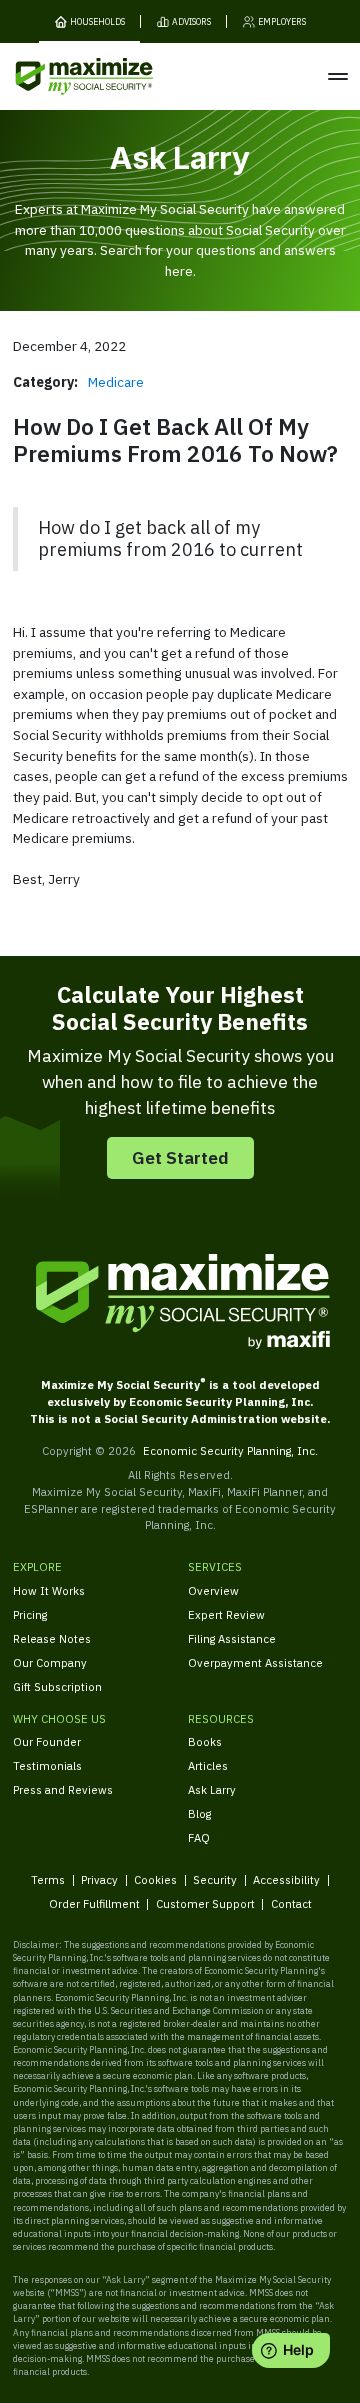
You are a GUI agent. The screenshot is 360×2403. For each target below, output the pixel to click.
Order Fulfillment (94, 1903)
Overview (213, 1590)
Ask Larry (212, 1789)
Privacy (99, 1879)
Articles (208, 1765)
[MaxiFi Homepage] (58, 76)
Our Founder (47, 1741)
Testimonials (47, 1765)
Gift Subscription (57, 1686)
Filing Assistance (232, 1638)
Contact (291, 1903)
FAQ (199, 1837)
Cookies (155, 1879)
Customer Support (205, 1903)
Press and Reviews (63, 1789)
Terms (48, 1879)
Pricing (30, 1614)
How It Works (49, 1590)
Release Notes (52, 1638)
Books (205, 1741)
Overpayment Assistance (255, 1662)
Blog (199, 1813)
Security (215, 1879)
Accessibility (286, 1879)
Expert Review (226, 1614)
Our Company (50, 1662)
